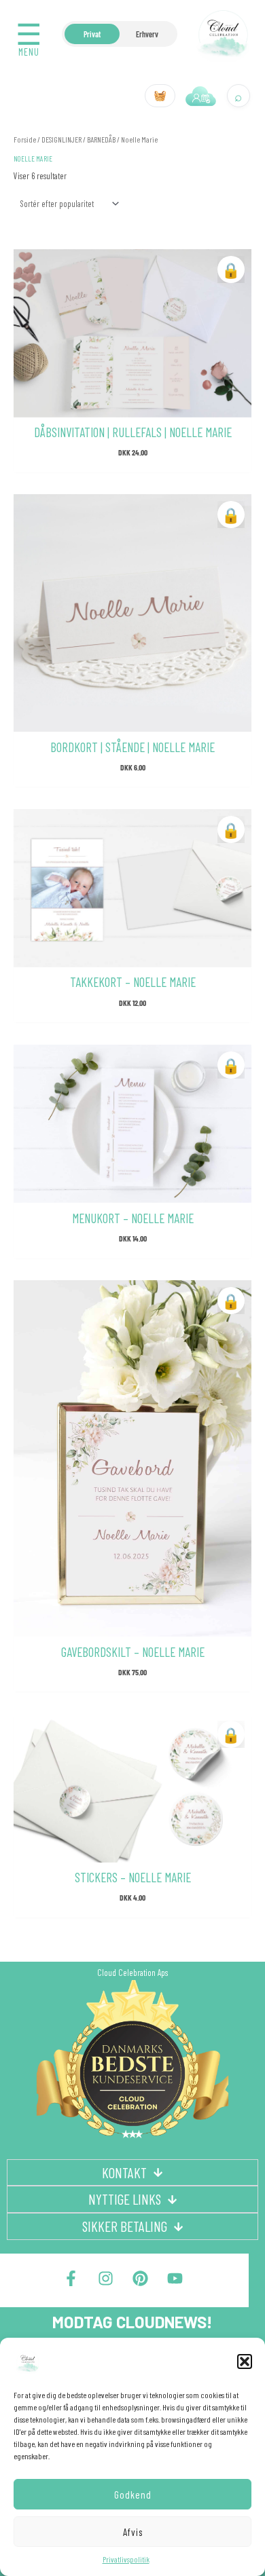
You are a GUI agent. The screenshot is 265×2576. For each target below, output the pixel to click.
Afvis (133, 2532)
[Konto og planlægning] (201, 96)
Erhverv (147, 34)
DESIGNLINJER (61, 139)
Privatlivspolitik (126, 2559)
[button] (245, 2362)
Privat (92, 34)
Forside (25, 139)
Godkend (133, 2495)
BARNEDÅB (101, 139)
